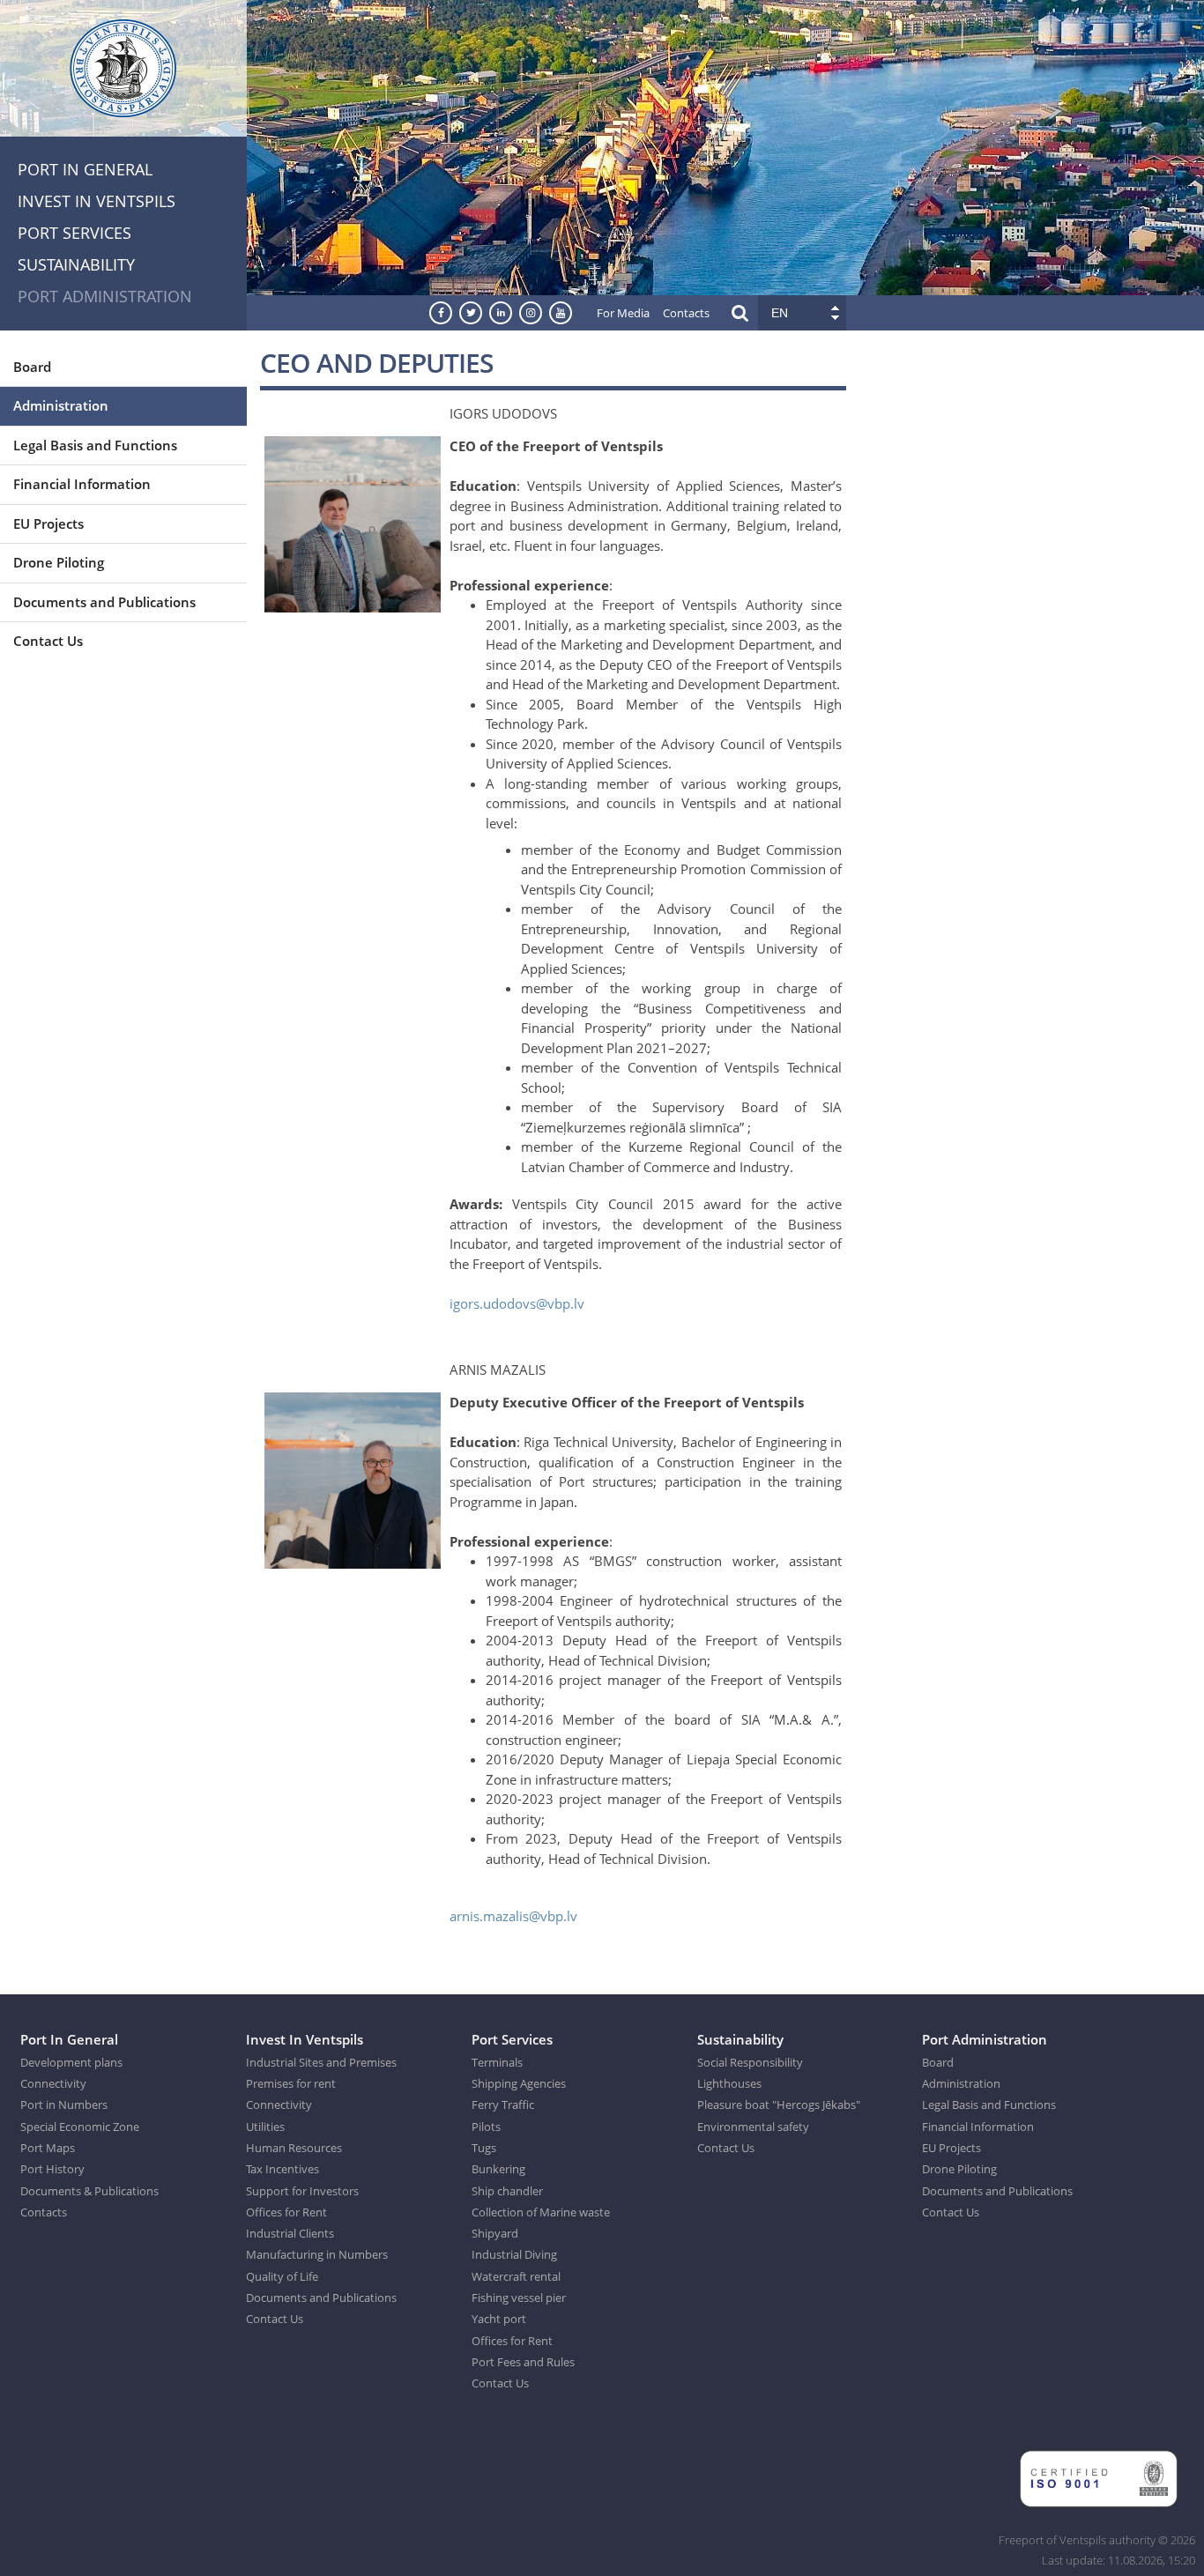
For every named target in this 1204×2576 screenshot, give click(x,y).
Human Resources (294, 2148)
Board (32, 367)
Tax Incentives (282, 2169)
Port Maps (48, 2148)
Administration (61, 405)
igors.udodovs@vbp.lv (517, 1303)
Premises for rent (291, 2083)
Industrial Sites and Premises (321, 2062)
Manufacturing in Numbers (317, 2254)
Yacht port (499, 2319)
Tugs (484, 2148)
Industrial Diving (514, 2254)
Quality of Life (282, 2276)
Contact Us (48, 641)
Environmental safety (753, 2127)
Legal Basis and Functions (95, 445)
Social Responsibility (750, 2062)
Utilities (265, 2127)
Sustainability (76, 264)
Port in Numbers (64, 2105)
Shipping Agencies (519, 2083)
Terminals (497, 2062)
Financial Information (82, 484)
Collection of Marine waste (541, 2212)
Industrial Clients (290, 2233)
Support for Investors (302, 2191)
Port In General (85, 169)
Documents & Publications (89, 2191)
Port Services (74, 233)
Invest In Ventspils (97, 201)
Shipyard (495, 2233)
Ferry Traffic (503, 2105)
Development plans (71, 2062)
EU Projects (48, 523)
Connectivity (53, 2083)
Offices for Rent (286, 2212)
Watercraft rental (516, 2276)
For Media (623, 313)
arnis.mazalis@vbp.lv (513, 1916)
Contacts (686, 313)
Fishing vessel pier (519, 2298)
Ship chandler (507, 2191)
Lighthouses (729, 2083)
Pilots (486, 2127)
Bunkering (498, 2169)
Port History (52, 2169)
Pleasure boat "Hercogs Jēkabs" (779, 2105)
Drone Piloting (59, 562)
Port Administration (105, 296)
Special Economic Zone (80, 2127)
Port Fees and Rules (523, 2362)
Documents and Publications (104, 602)
